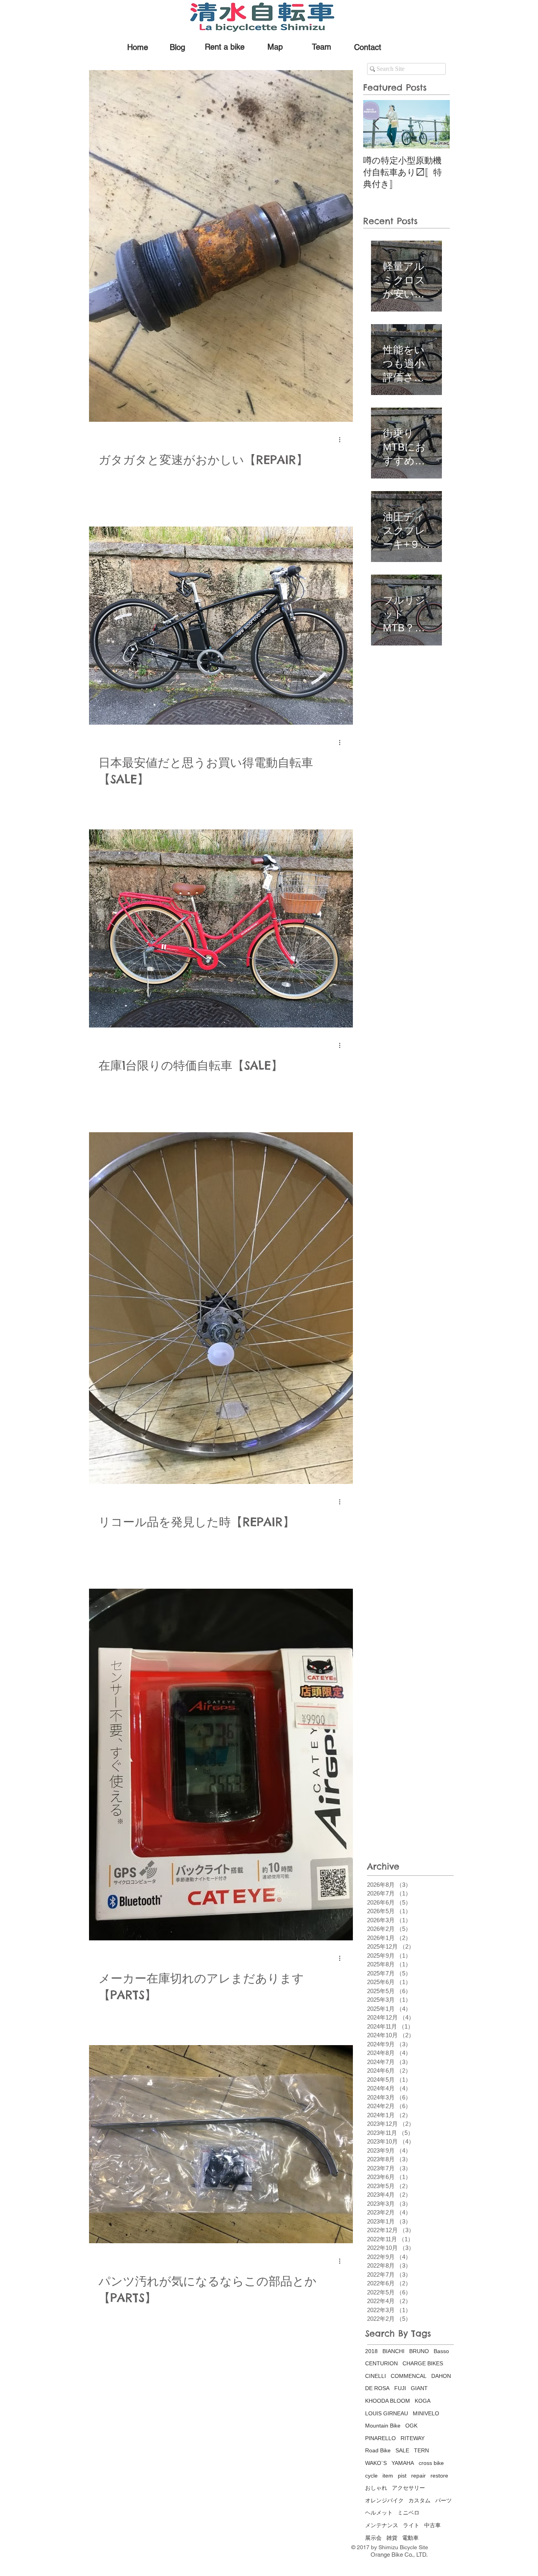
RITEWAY (413, 2438)
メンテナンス (382, 2525)
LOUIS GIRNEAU (387, 2413)
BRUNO (419, 2351)
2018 (371, 2351)
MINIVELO (426, 2413)
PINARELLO (380, 2438)
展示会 (373, 2538)
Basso (441, 2351)
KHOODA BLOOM (388, 2401)
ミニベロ (408, 2513)
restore (439, 2476)
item (388, 2476)
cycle (371, 2476)
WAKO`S (376, 2463)
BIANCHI (393, 2351)
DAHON (441, 2376)
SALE (402, 2450)
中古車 (432, 2525)
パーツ (443, 2500)
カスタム (419, 2500)
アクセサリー (408, 2488)
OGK (411, 2426)
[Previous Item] (376, 124)
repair (418, 2476)
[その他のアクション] (342, 440)
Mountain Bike (383, 2426)
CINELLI (376, 2376)
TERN (421, 2450)
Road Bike (378, 2450)
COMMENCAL (409, 2376)
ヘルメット (379, 2513)
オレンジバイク (384, 2500)
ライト (411, 2525)
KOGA (423, 2401)
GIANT (419, 2388)
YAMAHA (403, 2463)
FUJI (400, 2388)
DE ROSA (377, 2388)
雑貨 (392, 2538)
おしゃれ (376, 2488)
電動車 (410, 2538)
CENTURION (381, 2363)
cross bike (431, 2463)
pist (402, 2476)
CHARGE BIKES (423, 2363)
